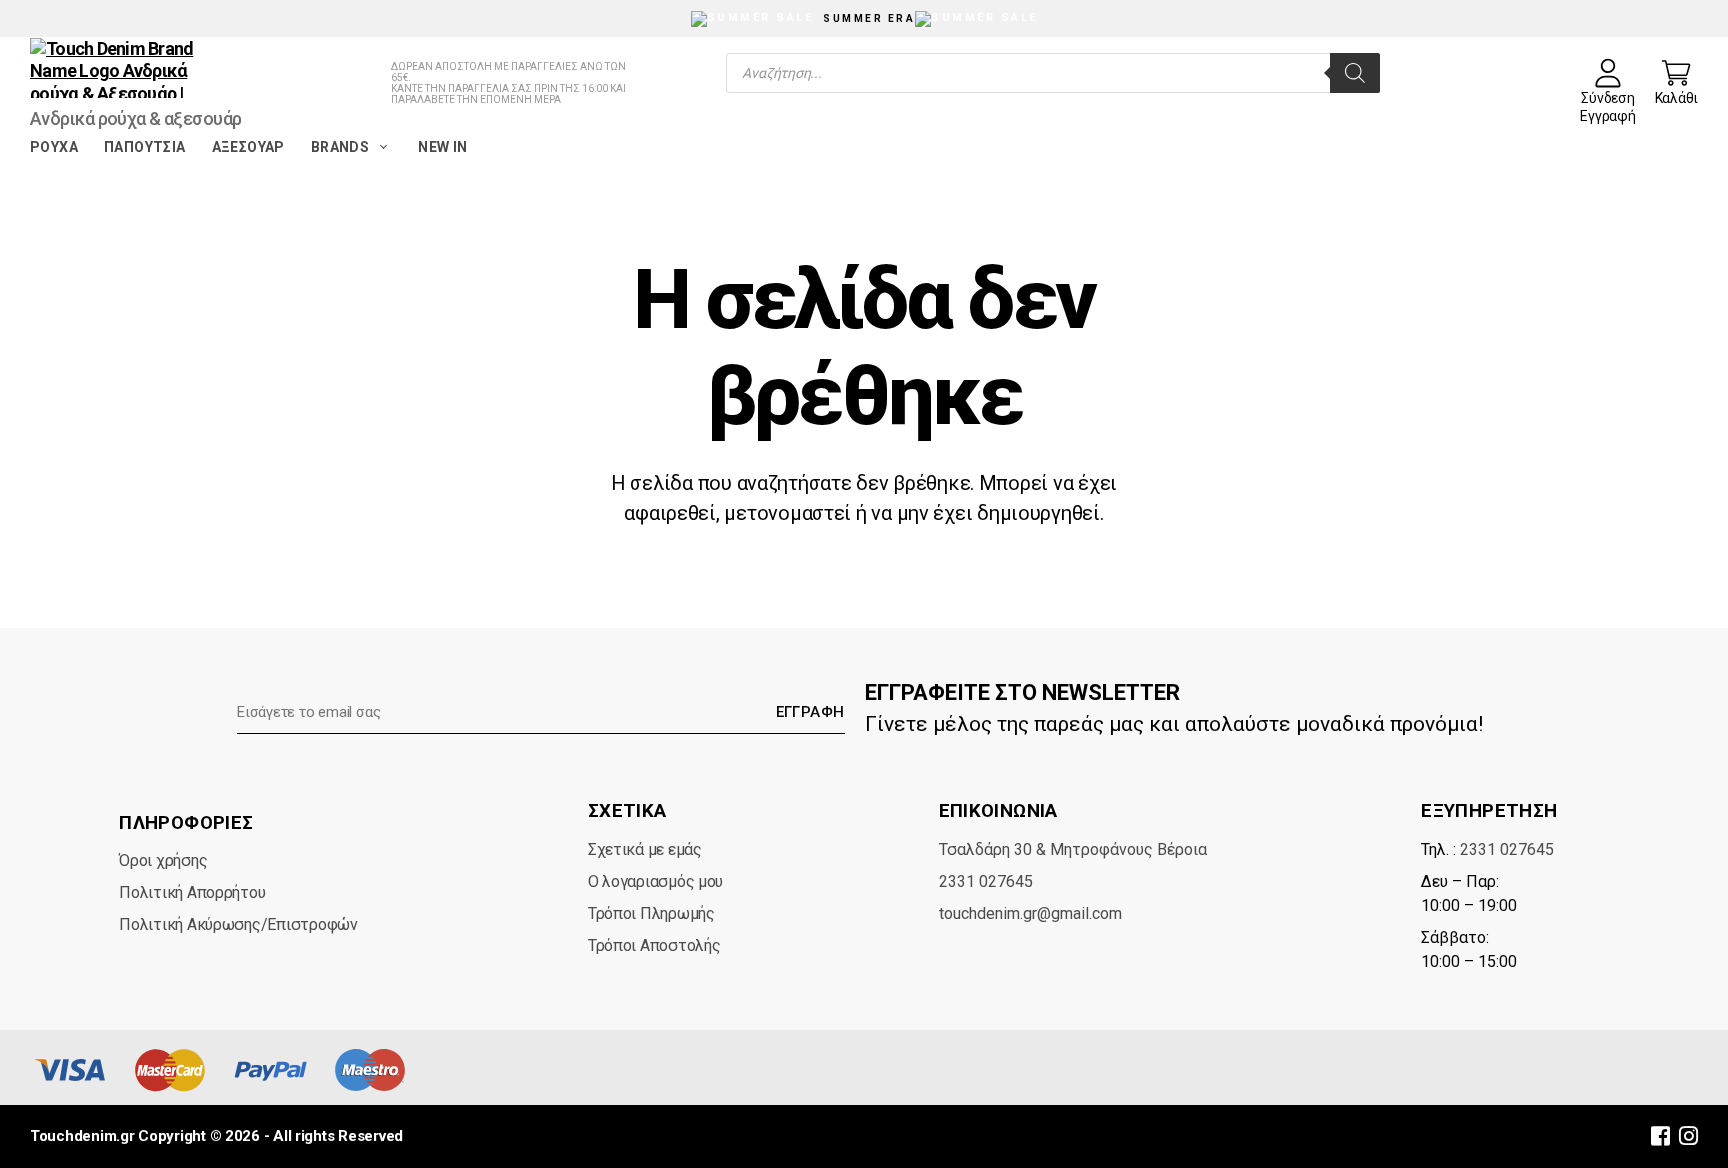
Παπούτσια (145, 147)
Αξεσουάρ (248, 147)
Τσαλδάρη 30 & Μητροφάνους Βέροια (1073, 849)
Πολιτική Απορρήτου (192, 892)
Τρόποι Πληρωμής (651, 913)
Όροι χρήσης (163, 860)
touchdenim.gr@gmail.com (1030, 913)
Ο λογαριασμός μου (655, 881)
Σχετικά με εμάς (645, 849)
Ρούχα (54, 147)
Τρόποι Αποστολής (654, 945)
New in (442, 147)
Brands (340, 147)
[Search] (1355, 73)
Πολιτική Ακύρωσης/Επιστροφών (238, 924)
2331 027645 (986, 881)
